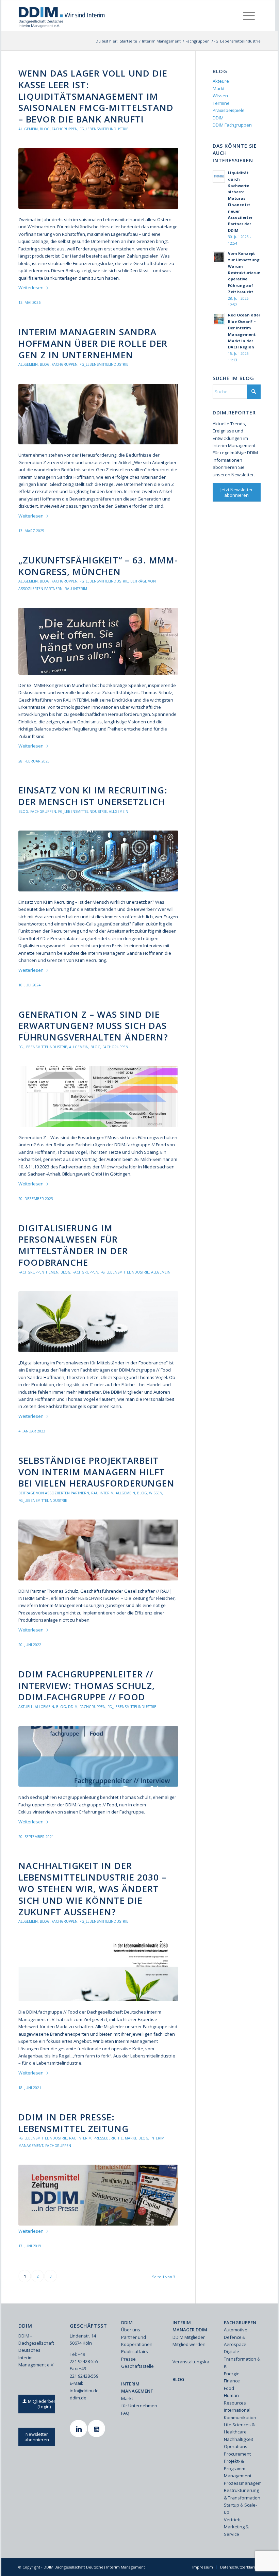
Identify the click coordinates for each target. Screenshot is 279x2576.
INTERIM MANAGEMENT (137, 2387)
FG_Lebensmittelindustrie (104, 129)
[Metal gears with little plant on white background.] (98, 1322)
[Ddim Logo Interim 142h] (62, 16)
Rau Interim (76, 589)
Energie (232, 2374)
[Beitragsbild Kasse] (98, 178)
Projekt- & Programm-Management (238, 2468)
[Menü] (249, 16)
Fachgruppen (65, 129)
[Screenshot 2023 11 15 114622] (98, 1097)
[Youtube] (97, 2429)
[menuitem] (249, 16)
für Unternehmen (139, 2406)
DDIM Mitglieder (189, 2337)
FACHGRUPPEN (240, 2323)
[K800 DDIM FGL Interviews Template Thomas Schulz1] (98, 1756)
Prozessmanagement (242, 2483)
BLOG (178, 2379)
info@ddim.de (84, 2391)
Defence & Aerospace (235, 2341)
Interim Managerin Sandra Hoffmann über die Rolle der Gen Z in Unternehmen (93, 343)
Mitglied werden (189, 2344)
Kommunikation (240, 2417)
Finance (232, 2381)
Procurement (237, 2454)
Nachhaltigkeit (239, 2439)
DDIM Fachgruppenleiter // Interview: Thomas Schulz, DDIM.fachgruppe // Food (87, 1686)
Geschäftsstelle (137, 2366)
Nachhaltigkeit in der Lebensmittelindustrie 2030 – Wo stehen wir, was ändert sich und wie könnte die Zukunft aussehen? (92, 1889)
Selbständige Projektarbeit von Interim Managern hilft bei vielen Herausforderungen (96, 1472)
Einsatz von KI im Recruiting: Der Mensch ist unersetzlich (93, 796)
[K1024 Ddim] (98, 641)
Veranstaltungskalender (191, 2362)
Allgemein (28, 129)
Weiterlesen (31, 288)
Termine (221, 103)
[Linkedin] (79, 2429)
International (237, 2410)
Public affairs (135, 2351)
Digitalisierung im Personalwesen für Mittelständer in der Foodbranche (73, 1245)
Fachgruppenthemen (38, 1272)
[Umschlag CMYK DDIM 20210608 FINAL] (98, 1971)
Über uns (131, 2330)
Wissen (156, 1493)
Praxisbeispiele (229, 110)
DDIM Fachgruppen (232, 125)
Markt (131, 2138)
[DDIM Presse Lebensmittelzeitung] (98, 2195)
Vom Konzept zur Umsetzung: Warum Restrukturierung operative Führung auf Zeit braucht (245, 273)
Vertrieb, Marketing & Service (236, 2527)
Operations (236, 2446)
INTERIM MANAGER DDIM (190, 2326)
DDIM (73, 1707)
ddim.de (78, 2398)
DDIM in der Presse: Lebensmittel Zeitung (73, 2123)
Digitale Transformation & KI (242, 2359)
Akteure (221, 81)
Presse (128, 2359)
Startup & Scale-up (240, 2508)
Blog (45, 129)
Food (229, 2388)
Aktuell (26, 1707)
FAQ (125, 2413)
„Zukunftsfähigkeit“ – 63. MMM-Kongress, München (98, 566)
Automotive (236, 2330)
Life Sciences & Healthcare (239, 2428)
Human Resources (235, 2399)
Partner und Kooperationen (137, 2341)
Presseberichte (108, 2138)
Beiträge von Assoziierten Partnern (54, 1493)
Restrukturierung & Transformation (242, 2494)
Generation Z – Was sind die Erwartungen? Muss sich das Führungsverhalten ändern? (93, 1026)
